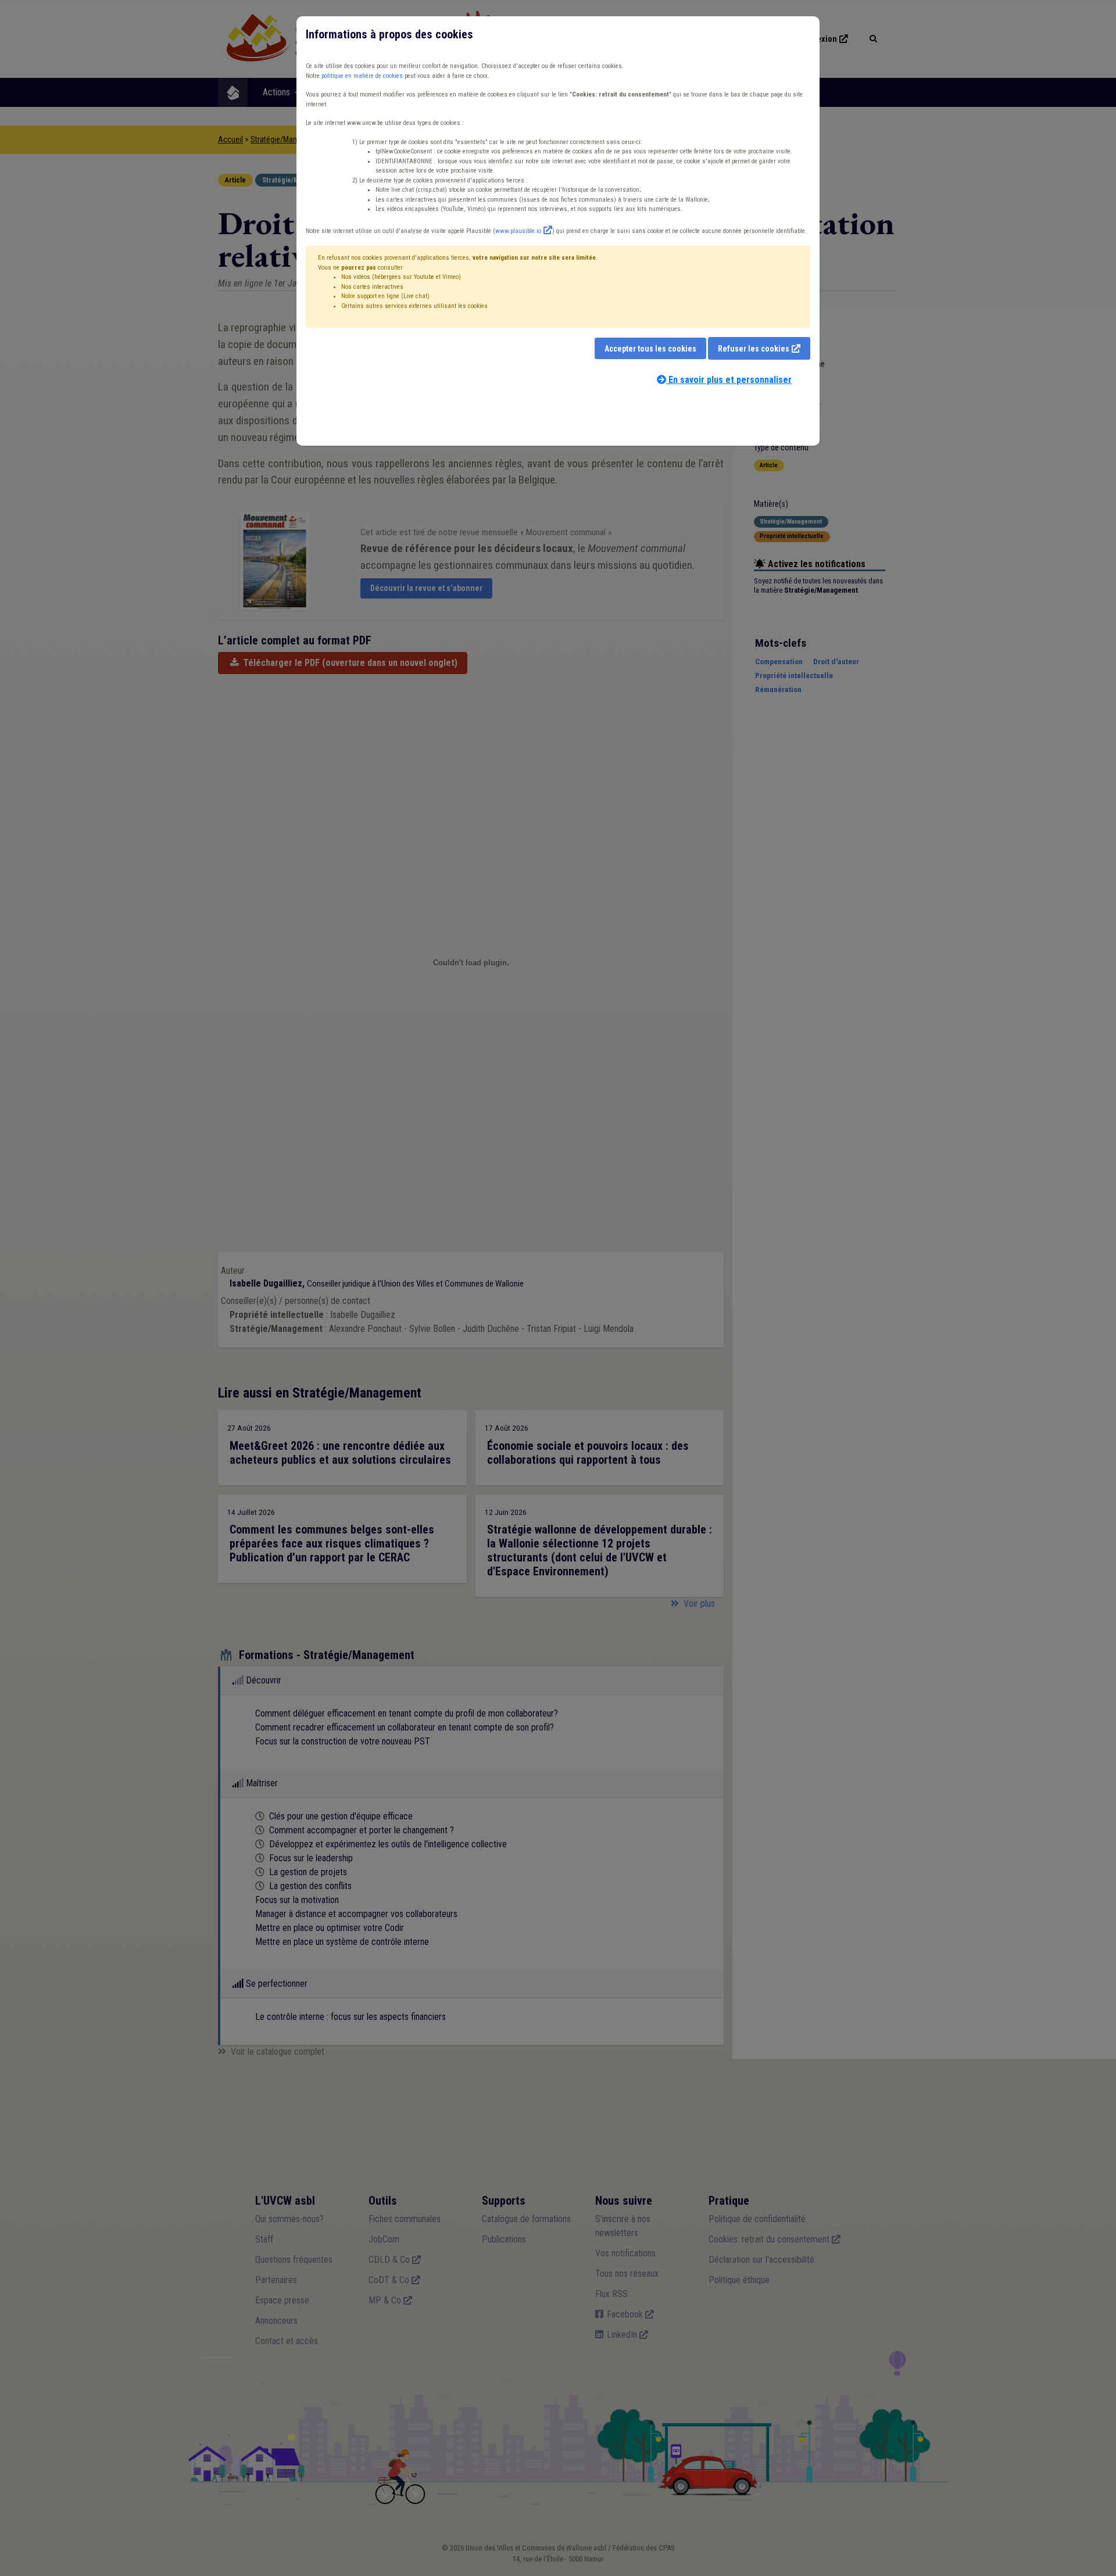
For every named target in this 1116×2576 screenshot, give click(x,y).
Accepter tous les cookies (650, 349)
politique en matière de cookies (362, 76)
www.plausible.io (518, 231)
